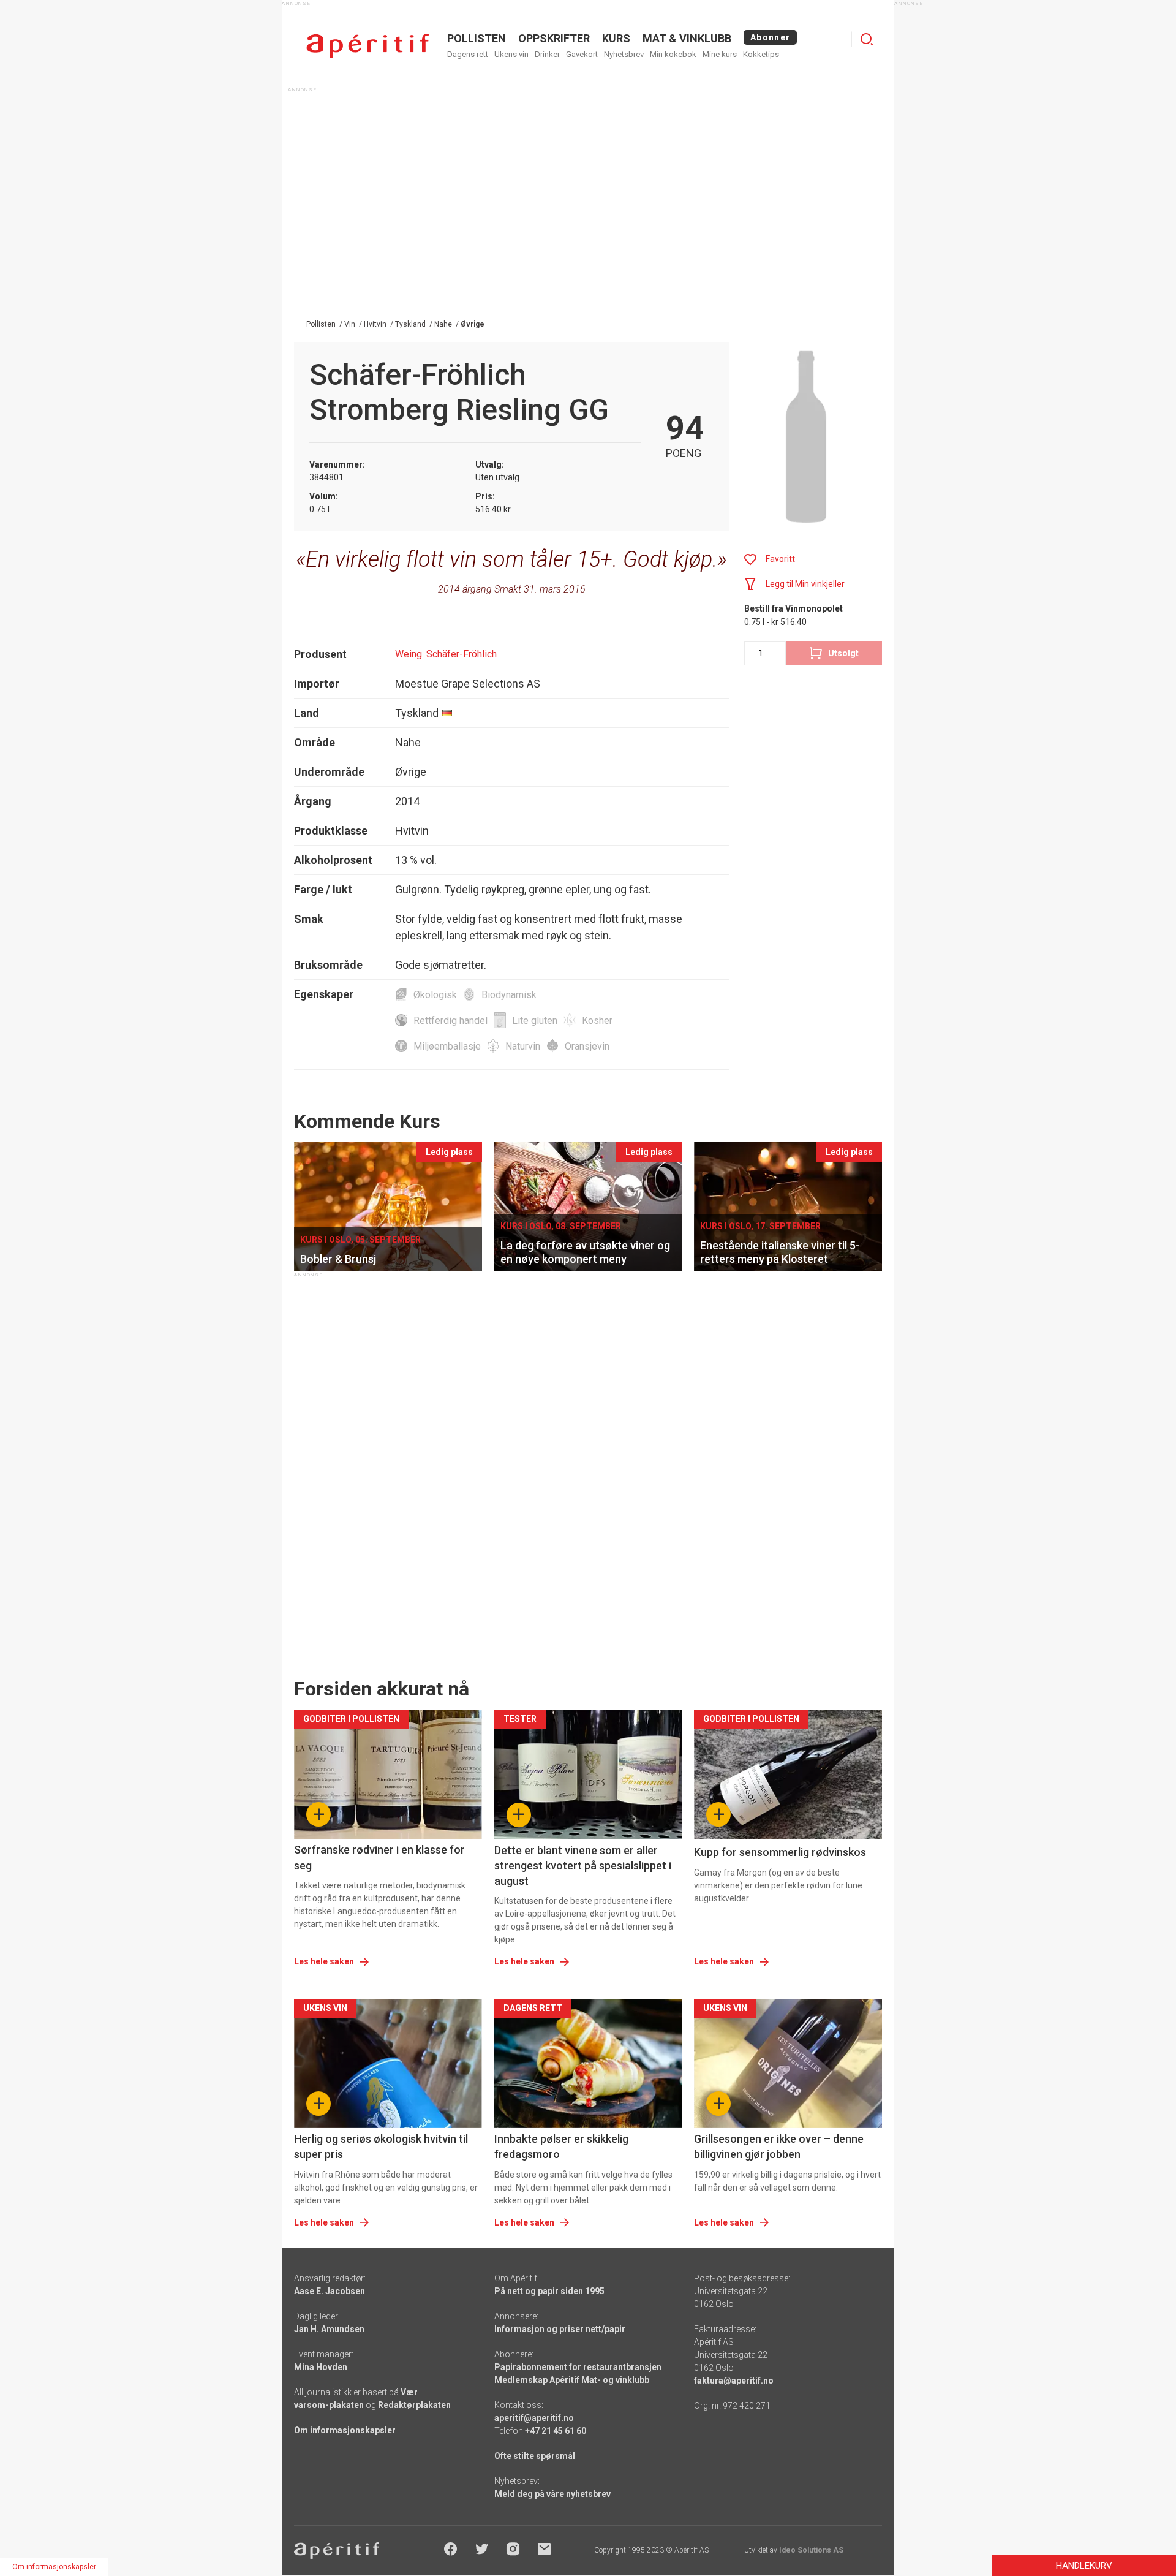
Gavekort (582, 54)
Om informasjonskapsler (345, 2430)
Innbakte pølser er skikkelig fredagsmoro (561, 2146)
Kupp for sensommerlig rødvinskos (780, 1852)
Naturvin (523, 1046)
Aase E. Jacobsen (330, 2291)
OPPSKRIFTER (554, 38)
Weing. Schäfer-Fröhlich (446, 654)
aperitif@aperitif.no (534, 2418)
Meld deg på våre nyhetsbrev (552, 2494)
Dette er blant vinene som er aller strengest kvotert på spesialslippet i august (583, 1866)
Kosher (597, 1021)
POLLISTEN (477, 38)
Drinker (547, 54)
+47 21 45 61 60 (556, 2431)
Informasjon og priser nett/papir (560, 2329)
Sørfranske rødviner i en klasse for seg (379, 1857)
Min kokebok (673, 54)
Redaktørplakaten (414, 2405)
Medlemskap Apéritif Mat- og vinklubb (572, 2380)
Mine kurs (720, 54)
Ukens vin (511, 54)
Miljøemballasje (447, 1046)
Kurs (616, 38)
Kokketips (761, 54)
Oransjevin (587, 1046)
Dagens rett (468, 54)
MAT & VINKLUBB (687, 38)
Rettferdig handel (450, 1021)
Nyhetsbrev (624, 54)
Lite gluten (535, 1021)
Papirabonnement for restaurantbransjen (578, 2367)
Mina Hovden (321, 2367)
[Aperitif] (367, 46)
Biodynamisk (509, 995)
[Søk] (867, 39)
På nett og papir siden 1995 (549, 2291)
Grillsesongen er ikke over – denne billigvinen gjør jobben (779, 2146)
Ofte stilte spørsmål (535, 2456)
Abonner (770, 37)
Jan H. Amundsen (329, 2329)
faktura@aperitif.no (734, 2381)
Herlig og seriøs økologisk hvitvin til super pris (381, 2146)
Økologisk (435, 995)
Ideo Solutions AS (811, 2550)
